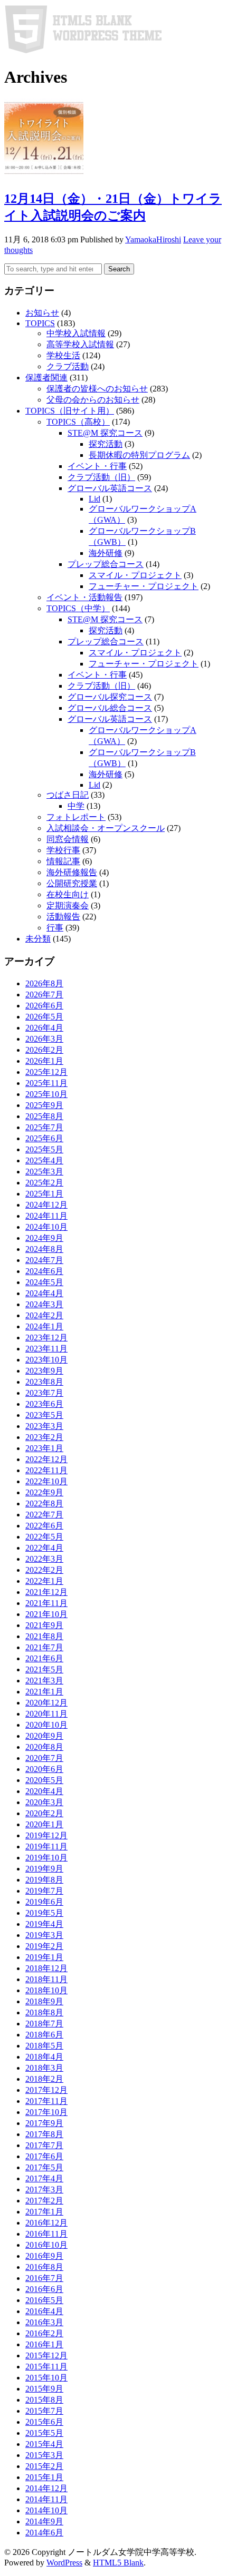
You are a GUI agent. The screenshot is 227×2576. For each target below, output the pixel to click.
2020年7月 (44, 1758)
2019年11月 (46, 1847)
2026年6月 (44, 1006)
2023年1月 (44, 1448)
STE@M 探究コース (105, 433)
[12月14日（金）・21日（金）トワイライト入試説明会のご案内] (44, 175)
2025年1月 (44, 1194)
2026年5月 (44, 1017)
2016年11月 (46, 2234)
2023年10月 (46, 1360)
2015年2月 (44, 2466)
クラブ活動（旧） (101, 477)
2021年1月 (44, 1692)
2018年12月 (46, 1968)
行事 (55, 928)
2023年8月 (44, 1382)
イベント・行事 (97, 466)
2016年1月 (44, 2344)
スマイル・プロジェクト (135, 575)
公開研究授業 (72, 883)
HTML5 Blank (118, 2563)
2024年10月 (46, 1227)
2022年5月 (44, 1537)
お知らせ (42, 313)
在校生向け (68, 894)
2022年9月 (44, 1492)
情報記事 (63, 861)
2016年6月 (44, 2289)
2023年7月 (44, 1393)
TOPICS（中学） (78, 608)
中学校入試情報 (76, 333)
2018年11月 (46, 1979)
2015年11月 (46, 2367)
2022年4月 (44, 1548)
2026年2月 (44, 1050)
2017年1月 (44, 2212)
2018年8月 (44, 2012)
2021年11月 (46, 1603)
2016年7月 (44, 2278)
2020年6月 (44, 1769)
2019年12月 (46, 1835)
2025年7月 (44, 1127)
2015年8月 (44, 2400)
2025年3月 (44, 1172)
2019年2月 (44, 1946)
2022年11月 (46, 1470)
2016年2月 (44, 2333)
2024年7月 (44, 1260)
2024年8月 (44, 1249)
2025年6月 (44, 1138)
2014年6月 (44, 2533)
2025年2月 (44, 1183)
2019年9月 (44, 1869)
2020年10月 (46, 1725)
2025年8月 (44, 1116)
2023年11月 (46, 1349)
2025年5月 (44, 1149)
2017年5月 (44, 2167)
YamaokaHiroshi (153, 239)
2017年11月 (46, 2101)
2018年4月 (44, 2057)
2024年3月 (44, 1304)
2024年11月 (46, 1216)
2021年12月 (46, 1592)
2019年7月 (44, 1891)
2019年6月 (44, 1902)
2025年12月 (46, 1072)
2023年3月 (44, 1426)
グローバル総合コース (110, 708)
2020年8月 (44, 1747)
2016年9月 (44, 2256)
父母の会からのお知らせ (93, 400)
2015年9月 (44, 2389)
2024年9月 (44, 1238)
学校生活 (63, 355)
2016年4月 (44, 2311)
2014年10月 (46, 2510)
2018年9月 (44, 2001)
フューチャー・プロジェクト (144, 586)
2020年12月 (46, 1703)
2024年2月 (44, 1315)
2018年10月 (46, 1990)
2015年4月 (44, 2444)
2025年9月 (44, 1105)
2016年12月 (46, 2223)
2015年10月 (46, 2378)
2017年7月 (44, 2145)
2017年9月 (44, 2123)
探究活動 (106, 444)
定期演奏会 (68, 905)
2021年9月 (44, 1625)
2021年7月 (44, 1647)
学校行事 (63, 850)
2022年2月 (44, 1570)
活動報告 (63, 917)
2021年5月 (44, 1669)
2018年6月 (44, 2035)
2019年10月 (46, 1858)
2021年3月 (44, 1681)
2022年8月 (44, 1504)
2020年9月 (44, 1736)
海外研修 (106, 553)
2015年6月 (44, 2422)
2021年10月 (46, 1614)
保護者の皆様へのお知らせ (97, 389)
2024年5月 (44, 1282)
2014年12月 (46, 2488)
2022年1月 (44, 1581)
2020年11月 (46, 1714)
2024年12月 (46, 1205)
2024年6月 (44, 1271)
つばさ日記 (68, 795)
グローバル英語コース (110, 488)
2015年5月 (44, 2433)
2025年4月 (44, 1160)
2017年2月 (44, 2201)
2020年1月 (44, 1824)
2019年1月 (44, 1957)
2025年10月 (46, 1094)
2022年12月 (46, 1459)
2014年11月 (46, 2499)
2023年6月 (44, 1404)
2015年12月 (46, 2355)
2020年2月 (44, 1813)
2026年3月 (44, 1039)
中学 (76, 806)
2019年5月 (44, 1913)
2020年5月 (44, 1780)
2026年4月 (44, 1028)
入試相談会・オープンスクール (106, 828)
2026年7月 (44, 995)
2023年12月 (46, 1338)
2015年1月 (44, 2477)
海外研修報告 (72, 872)
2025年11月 (46, 1083)
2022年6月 (44, 1526)
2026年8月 (44, 983)
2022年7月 (44, 1515)
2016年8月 (44, 2267)
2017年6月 (44, 2156)
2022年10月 (46, 1481)
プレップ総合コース (106, 564)
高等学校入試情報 (80, 344)
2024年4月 (44, 1293)
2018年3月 (44, 2068)
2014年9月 (44, 2521)
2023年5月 (44, 1415)
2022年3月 (44, 1559)
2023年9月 (44, 1371)
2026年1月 (44, 1061)
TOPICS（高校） (78, 422)
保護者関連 (46, 378)
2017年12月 (46, 2090)
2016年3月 (44, 2322)
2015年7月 (44, 2411)
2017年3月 (44, 2190)
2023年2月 (44, 1437)
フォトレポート (76, 817)
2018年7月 (44, 2024)
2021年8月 (44, 1636)
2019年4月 (44, 1924)
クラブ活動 (68, 366)
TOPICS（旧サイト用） (70, 411)
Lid (94, 499)
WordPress (64, 2563)
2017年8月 (44, 2134)
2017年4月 (44, 2178)
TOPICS (40, 323)
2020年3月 (44, 1802)
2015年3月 (44, 2455)
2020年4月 (44, 1791)
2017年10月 (46, 2112)
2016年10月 (46, 2245)
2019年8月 (44, 1880)
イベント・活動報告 (84, 597)
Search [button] (119, 269)
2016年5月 (44, 2300)
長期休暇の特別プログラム (139, 455)
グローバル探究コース (110, 697)
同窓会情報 (68, 839)
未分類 (38, 939)
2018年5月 (44, 2046)
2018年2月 (44, 2079)
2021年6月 (44, 1658)
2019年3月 (44, 1935)
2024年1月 (44, 1326)
